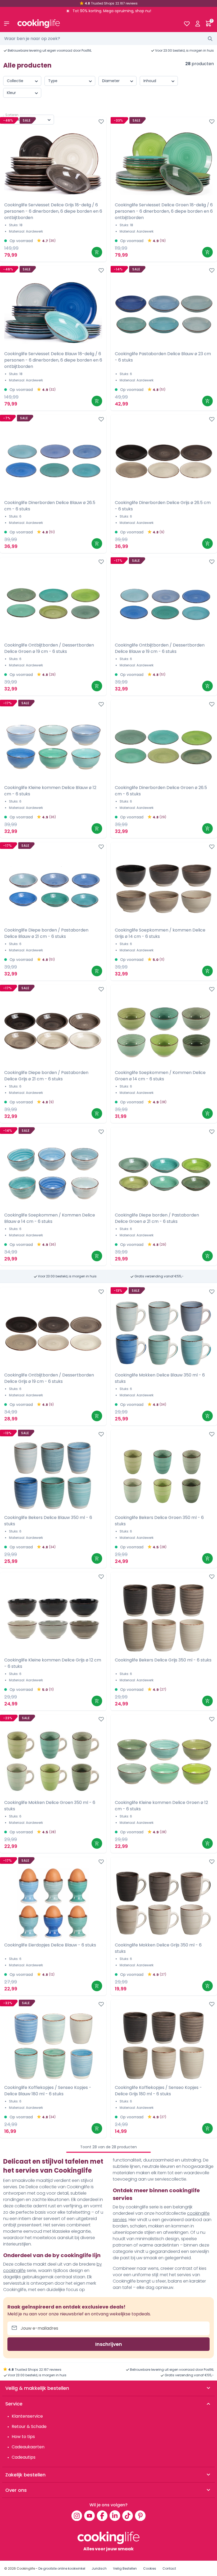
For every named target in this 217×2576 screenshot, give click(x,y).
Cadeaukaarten (28, 2447)
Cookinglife (26, 2568)
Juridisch (99, 2568)
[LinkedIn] (115, 2516)
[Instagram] (77, 2516)
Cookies (150, 2568)
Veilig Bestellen (125, 2568)
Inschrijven (109, 2344)
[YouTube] (89, 2516)
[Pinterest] (140, 2516)
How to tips (23, 2437)
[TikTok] (128, 2516)
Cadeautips (24, 2457)
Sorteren (12, 115)
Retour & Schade (29, 2426)
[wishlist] (187, 24)
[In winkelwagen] (97, 252)
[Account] (198, 24)
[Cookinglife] (96, 24)
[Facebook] (102, 2516)
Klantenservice (27, 2416)
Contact (169, 2568)
